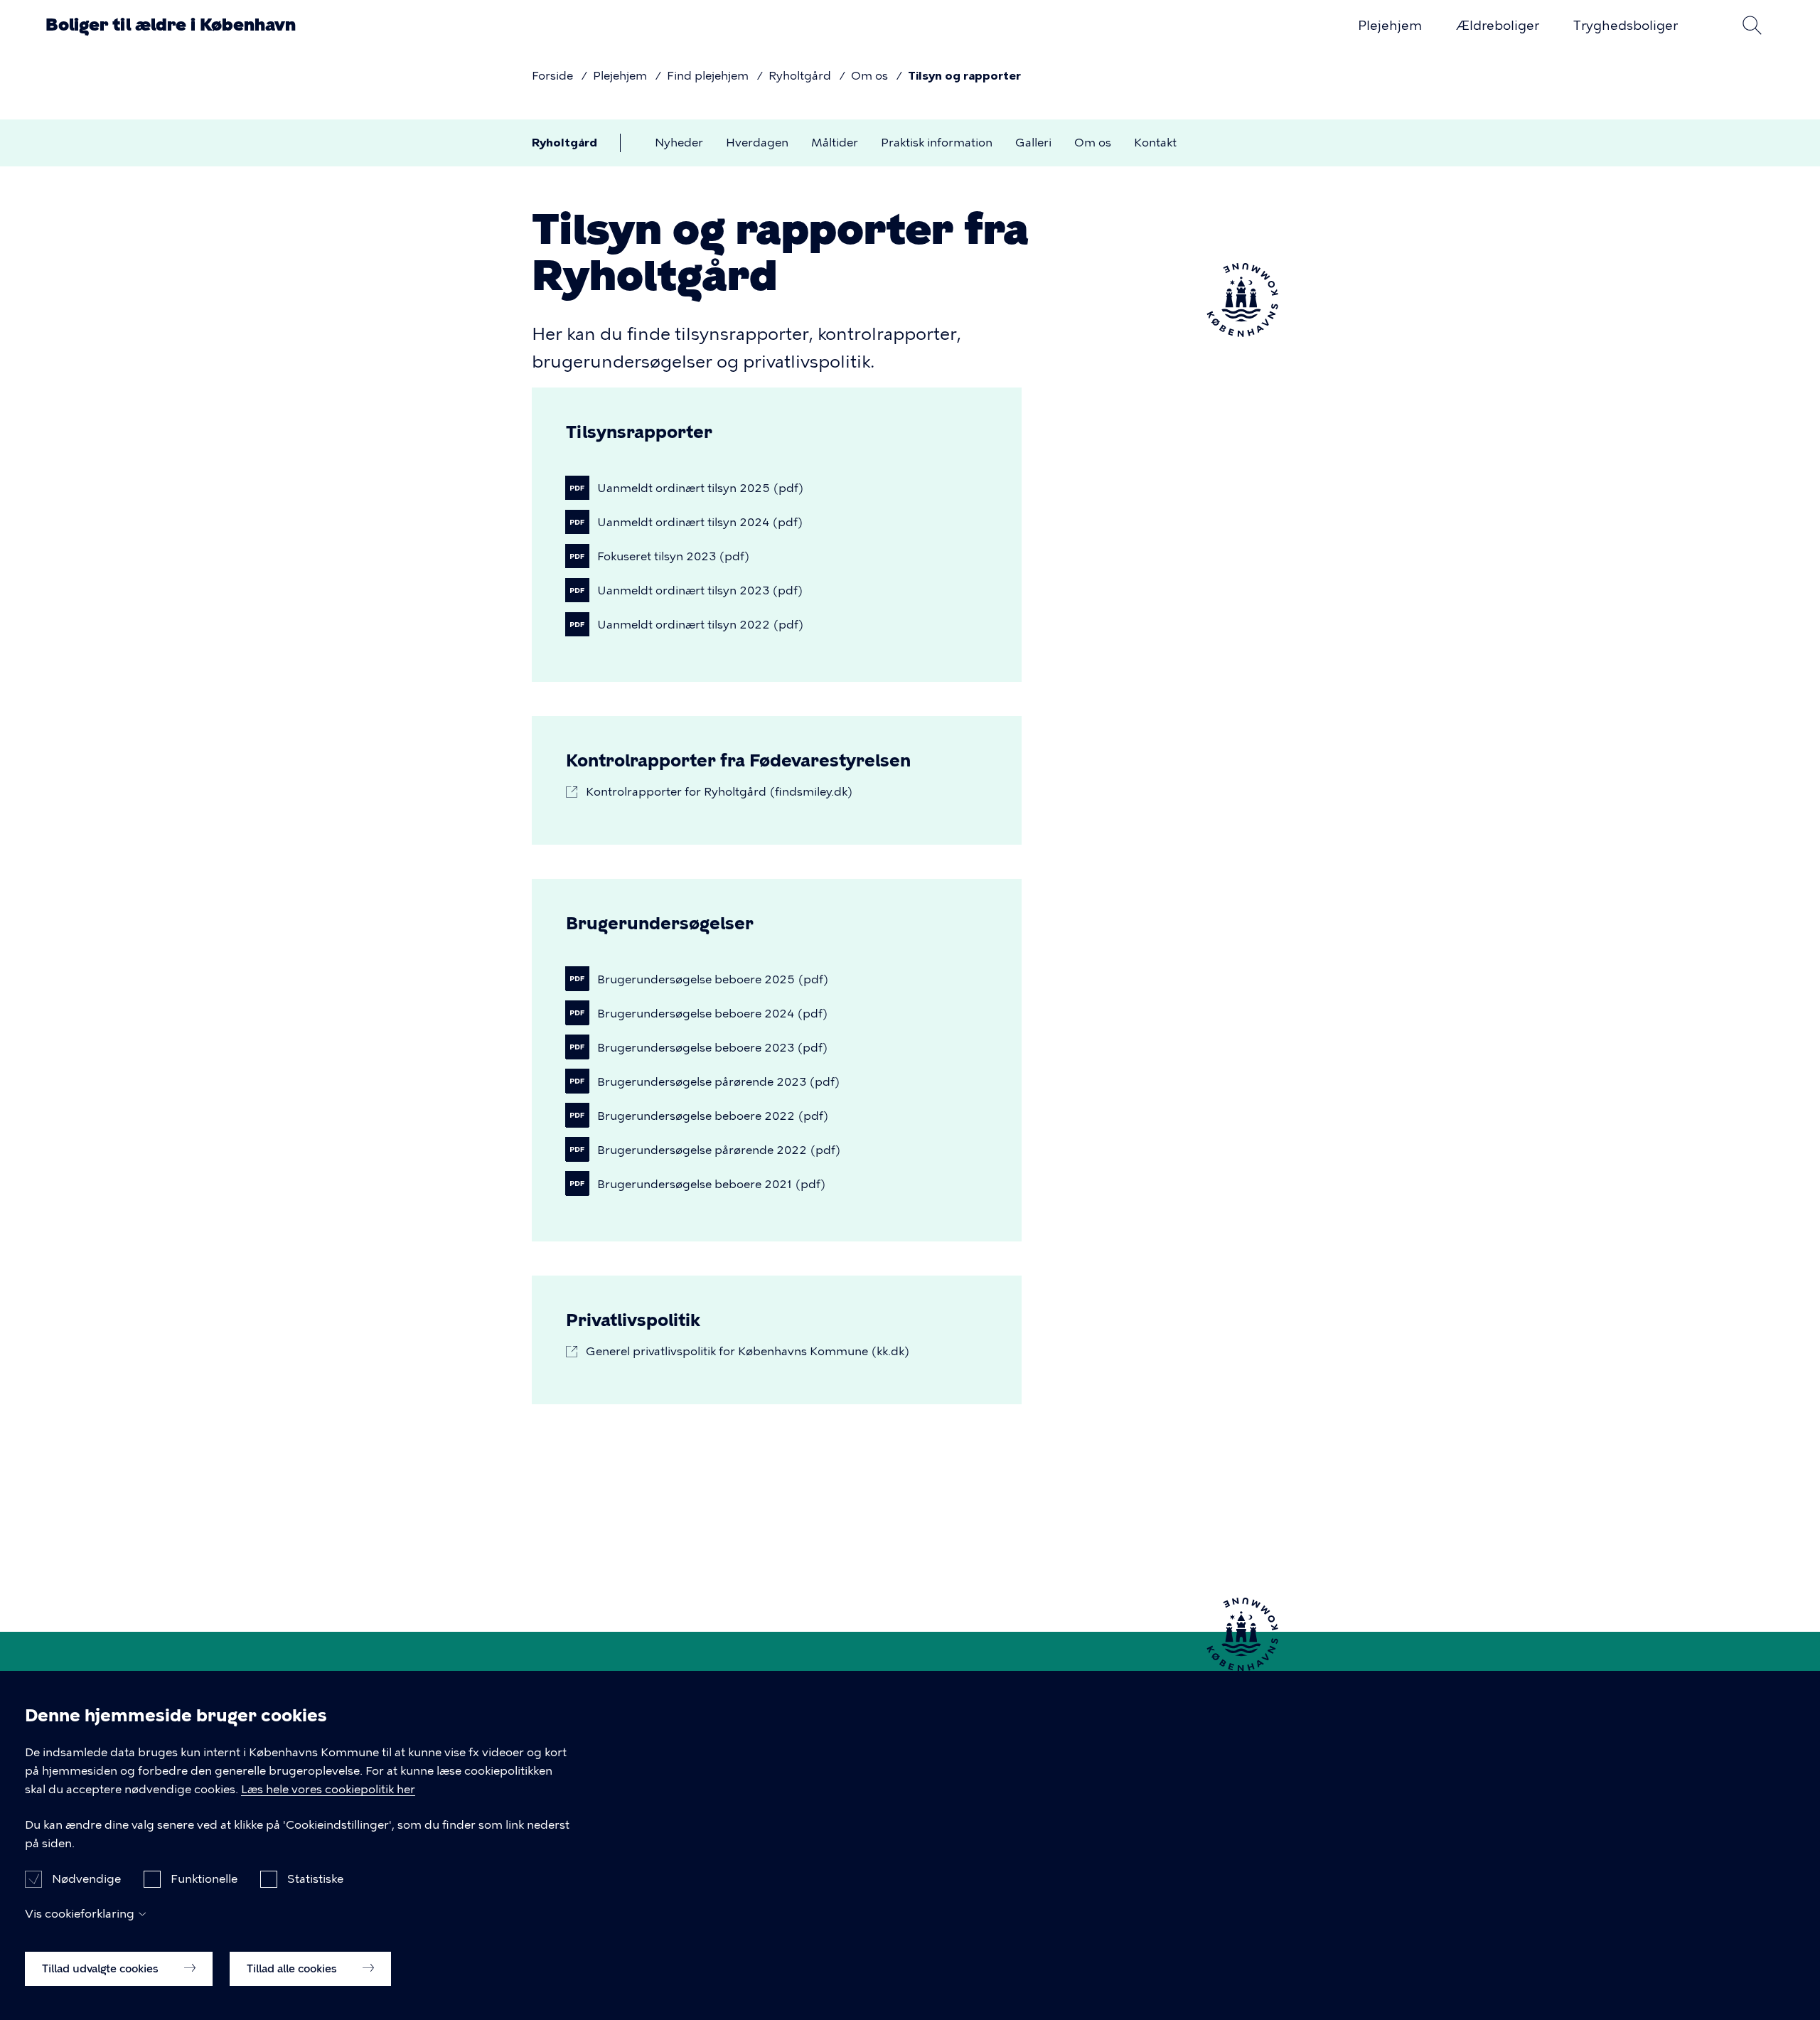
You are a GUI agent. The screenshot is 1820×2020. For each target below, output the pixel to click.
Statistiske (315, 1878)
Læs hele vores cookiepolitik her (328, 1789)
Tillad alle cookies (293, 1968)
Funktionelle (204, 1878)
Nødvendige (86, 1878)
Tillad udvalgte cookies (102, 1968)
